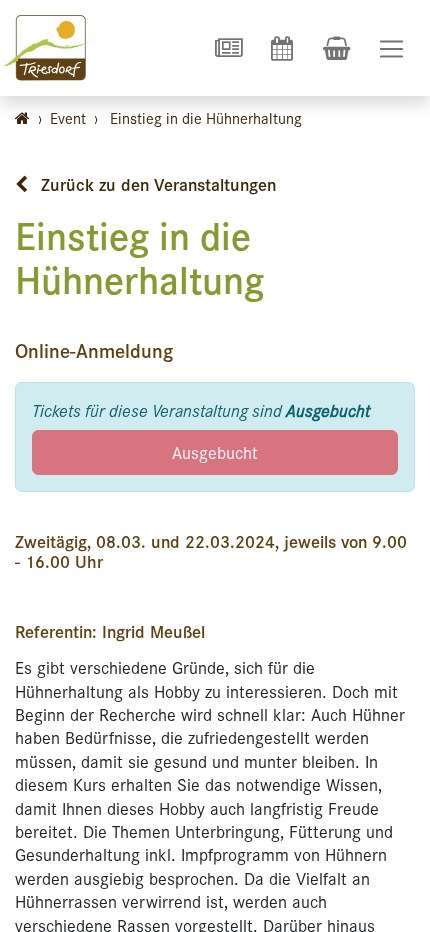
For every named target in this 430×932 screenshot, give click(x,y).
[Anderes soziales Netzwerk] (228, 48)
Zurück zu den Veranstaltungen (156, 184)
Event (68, 117)
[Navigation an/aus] (391, 48)
